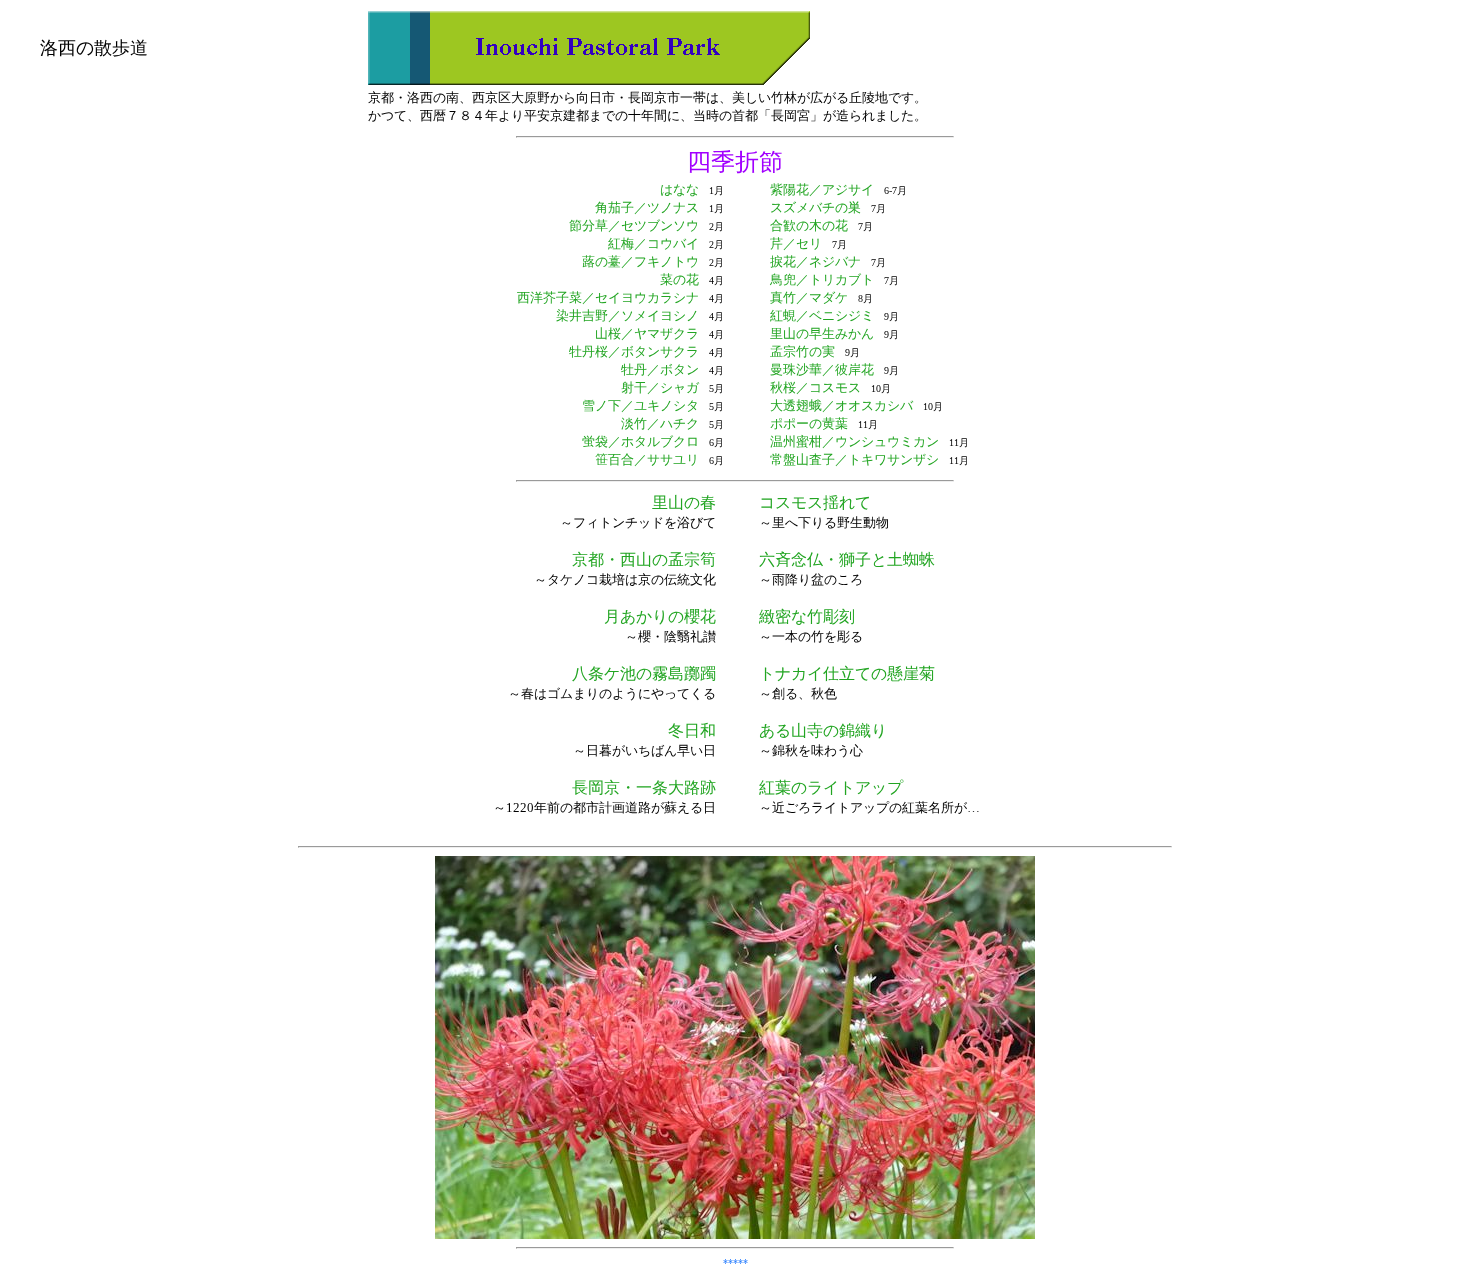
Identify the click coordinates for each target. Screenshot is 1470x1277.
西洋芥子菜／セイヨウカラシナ (608, 297)
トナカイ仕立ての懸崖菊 (847, 673)
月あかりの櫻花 (660, 616)
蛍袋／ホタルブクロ (640, 441)
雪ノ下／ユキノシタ (640, 405)
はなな (679, 189)
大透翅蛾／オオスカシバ (841, 405)
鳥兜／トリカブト (822, 279)
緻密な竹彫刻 (807, 616)
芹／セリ (796, 243)
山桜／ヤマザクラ (647, 333)
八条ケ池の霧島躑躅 (644, 673)
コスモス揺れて (815, 502)
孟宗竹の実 (802, 351)
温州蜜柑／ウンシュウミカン (854, 441)
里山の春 (684, 502)
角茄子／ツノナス (647, 207)
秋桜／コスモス (815, 387)
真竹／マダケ (809, 297)
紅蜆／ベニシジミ (822, 315)
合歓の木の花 (809, 225)
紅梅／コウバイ (653, 243)
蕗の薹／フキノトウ (640, 261)
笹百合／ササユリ (647, 459)
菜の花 (679, 279)
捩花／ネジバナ (815, 261)
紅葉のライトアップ (831, 787)
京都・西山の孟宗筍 (644, 559)
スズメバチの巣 (815, 207)
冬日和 (692, 730)
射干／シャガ (660, 387)
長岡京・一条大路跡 (644, 787)
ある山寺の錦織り (823, 730)
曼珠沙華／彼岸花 (822, 369)
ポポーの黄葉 (809, 423)
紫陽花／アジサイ (822, 189)
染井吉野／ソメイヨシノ (627, 315)
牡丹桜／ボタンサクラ (634, 351)
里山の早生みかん (822, 333)
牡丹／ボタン (660, 369)
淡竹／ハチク (660, 423)
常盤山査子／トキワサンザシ (854, 459)
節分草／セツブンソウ (634, 225)
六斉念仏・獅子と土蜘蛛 (847, 559)
